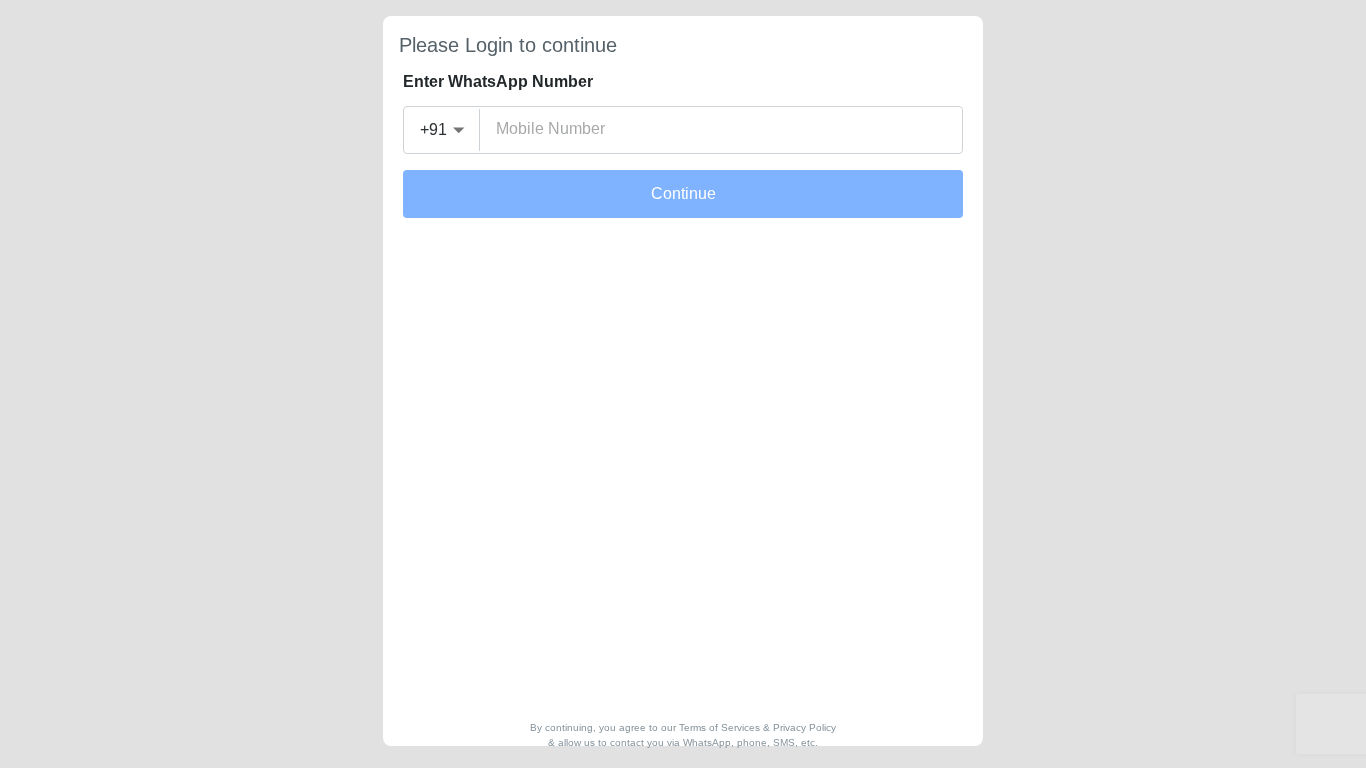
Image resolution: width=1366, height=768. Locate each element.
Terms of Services (719, 727)
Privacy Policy (804, 727)
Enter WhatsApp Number (498, 81)
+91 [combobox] (433, 129)
